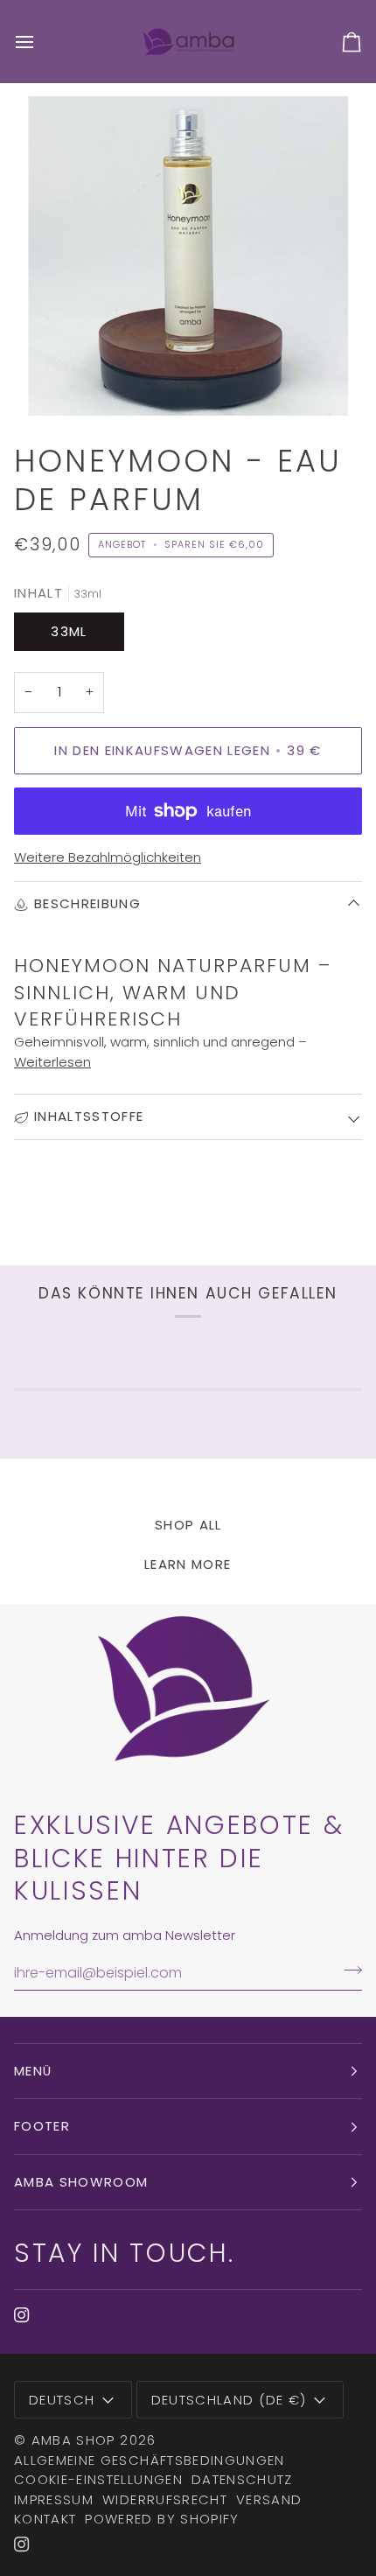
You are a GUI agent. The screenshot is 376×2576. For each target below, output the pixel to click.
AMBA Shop (73, 2440)
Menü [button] (33, 2071)
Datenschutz (242, 2479)
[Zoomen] (61, 383)
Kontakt (45, 2519)
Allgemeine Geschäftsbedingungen (150, 2460)
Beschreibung (87, 903)
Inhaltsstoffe (89, 1116)
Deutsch (62, 2400)
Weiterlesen (52, 1062)
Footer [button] (42, 2126)
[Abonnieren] (348, 1970)
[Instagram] (22, 2315)
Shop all (188, 1525)
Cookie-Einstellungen (98, 2479)
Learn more (188, 1564)
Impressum (54, 2499)
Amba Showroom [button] (81, 2182)
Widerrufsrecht (165, 2499)
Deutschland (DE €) (229, 2400)
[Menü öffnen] (40, 42)
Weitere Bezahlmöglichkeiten (108, 857)
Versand (269, 2499)
